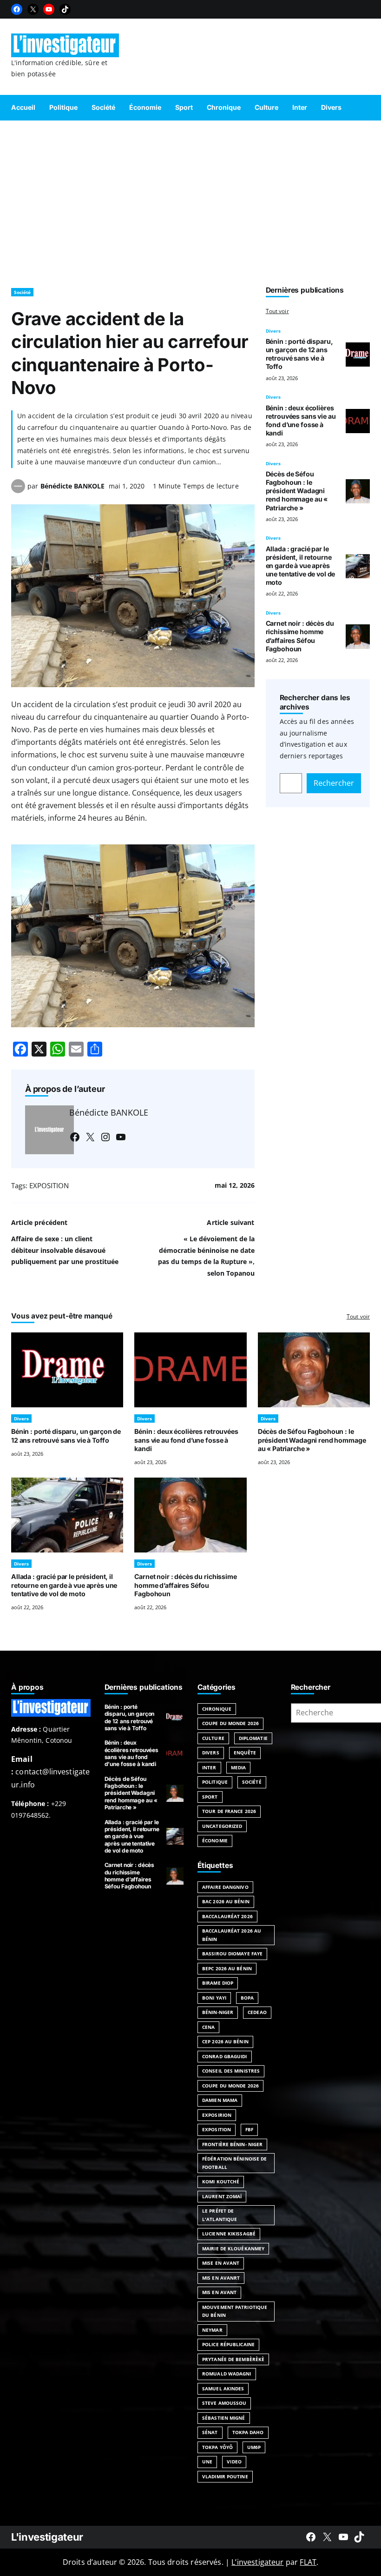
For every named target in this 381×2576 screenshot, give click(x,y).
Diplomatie (253, 1738)
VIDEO (234, 2462)
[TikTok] (65, 9)
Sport (210, 1797)
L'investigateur (47, 2537)
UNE (207, 2462)
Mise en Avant (221, 2263)
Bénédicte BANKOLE (72, 486)
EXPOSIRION (217, 2115)
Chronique (217, 1709)
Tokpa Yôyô (217, 2447)
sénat (210, 2432)
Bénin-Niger (218, 2012)
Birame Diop (218, 1983)
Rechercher (334, 783)
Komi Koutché (221, 2181)
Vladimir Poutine (225, 2476)
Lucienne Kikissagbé (229, 2234)
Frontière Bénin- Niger (232, 2144)
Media (239, 1767)
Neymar (212, 2330)
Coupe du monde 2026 (230, 2086)
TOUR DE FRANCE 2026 (229, 1811)
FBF (249, 2129)
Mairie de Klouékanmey (233, 2248)
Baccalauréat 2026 (227, 1916)
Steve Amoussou (224, 2403)
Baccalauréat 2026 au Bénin (232, 1935)
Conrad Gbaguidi (225, 2056)
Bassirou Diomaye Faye (232, 1954)
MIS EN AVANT (219, 2292)
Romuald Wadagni (227, 2374)
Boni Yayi (214, 1998)
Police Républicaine (228, 2344)
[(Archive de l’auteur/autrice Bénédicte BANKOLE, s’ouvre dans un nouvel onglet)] (18, 490)
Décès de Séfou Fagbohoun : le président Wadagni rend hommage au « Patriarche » (297, 491)
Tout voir (277, 311)
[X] (33, 9)
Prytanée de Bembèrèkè (233, 2359)
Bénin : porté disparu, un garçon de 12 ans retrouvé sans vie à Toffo (299, 354)
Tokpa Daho (248, 2432)
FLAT (308, 2562)
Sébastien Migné (224, 2418)
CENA (208, 2027)
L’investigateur (257, 2562)
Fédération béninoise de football (234, 2163)
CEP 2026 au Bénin (225, 2041)
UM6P (254, 2447)
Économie (215, 1840)
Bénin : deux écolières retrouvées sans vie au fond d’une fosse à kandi (301, 420)
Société (22, 292)
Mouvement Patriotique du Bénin (235, 2311)
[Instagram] (105, 1137)
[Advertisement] (190, 200)
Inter (209, 1767)
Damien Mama (220, 2100)
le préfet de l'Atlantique (220, 2215)
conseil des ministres (231, 2071)
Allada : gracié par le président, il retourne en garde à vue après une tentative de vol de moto (301, 566)
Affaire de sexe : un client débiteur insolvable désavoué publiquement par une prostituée (65, 1250)
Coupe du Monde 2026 (230, 1723)
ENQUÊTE (245, 1753)
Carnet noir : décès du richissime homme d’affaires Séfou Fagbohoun (300, 636)
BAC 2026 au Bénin (226, 1901)
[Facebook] (17, 9)
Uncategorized (222, 1826)
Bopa (247, 1998)
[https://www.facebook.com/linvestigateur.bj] (311, 2537)
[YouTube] (49, 9)
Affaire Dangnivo (225, 1887)
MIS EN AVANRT (221, 2278)
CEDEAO (257, 2012)
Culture (213, 1738)
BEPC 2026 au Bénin (227, 1968)
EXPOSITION (49, 1185)
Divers (273, 331)
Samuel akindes (223, 2389)
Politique (215, 1782)
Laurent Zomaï (222, 2196)
